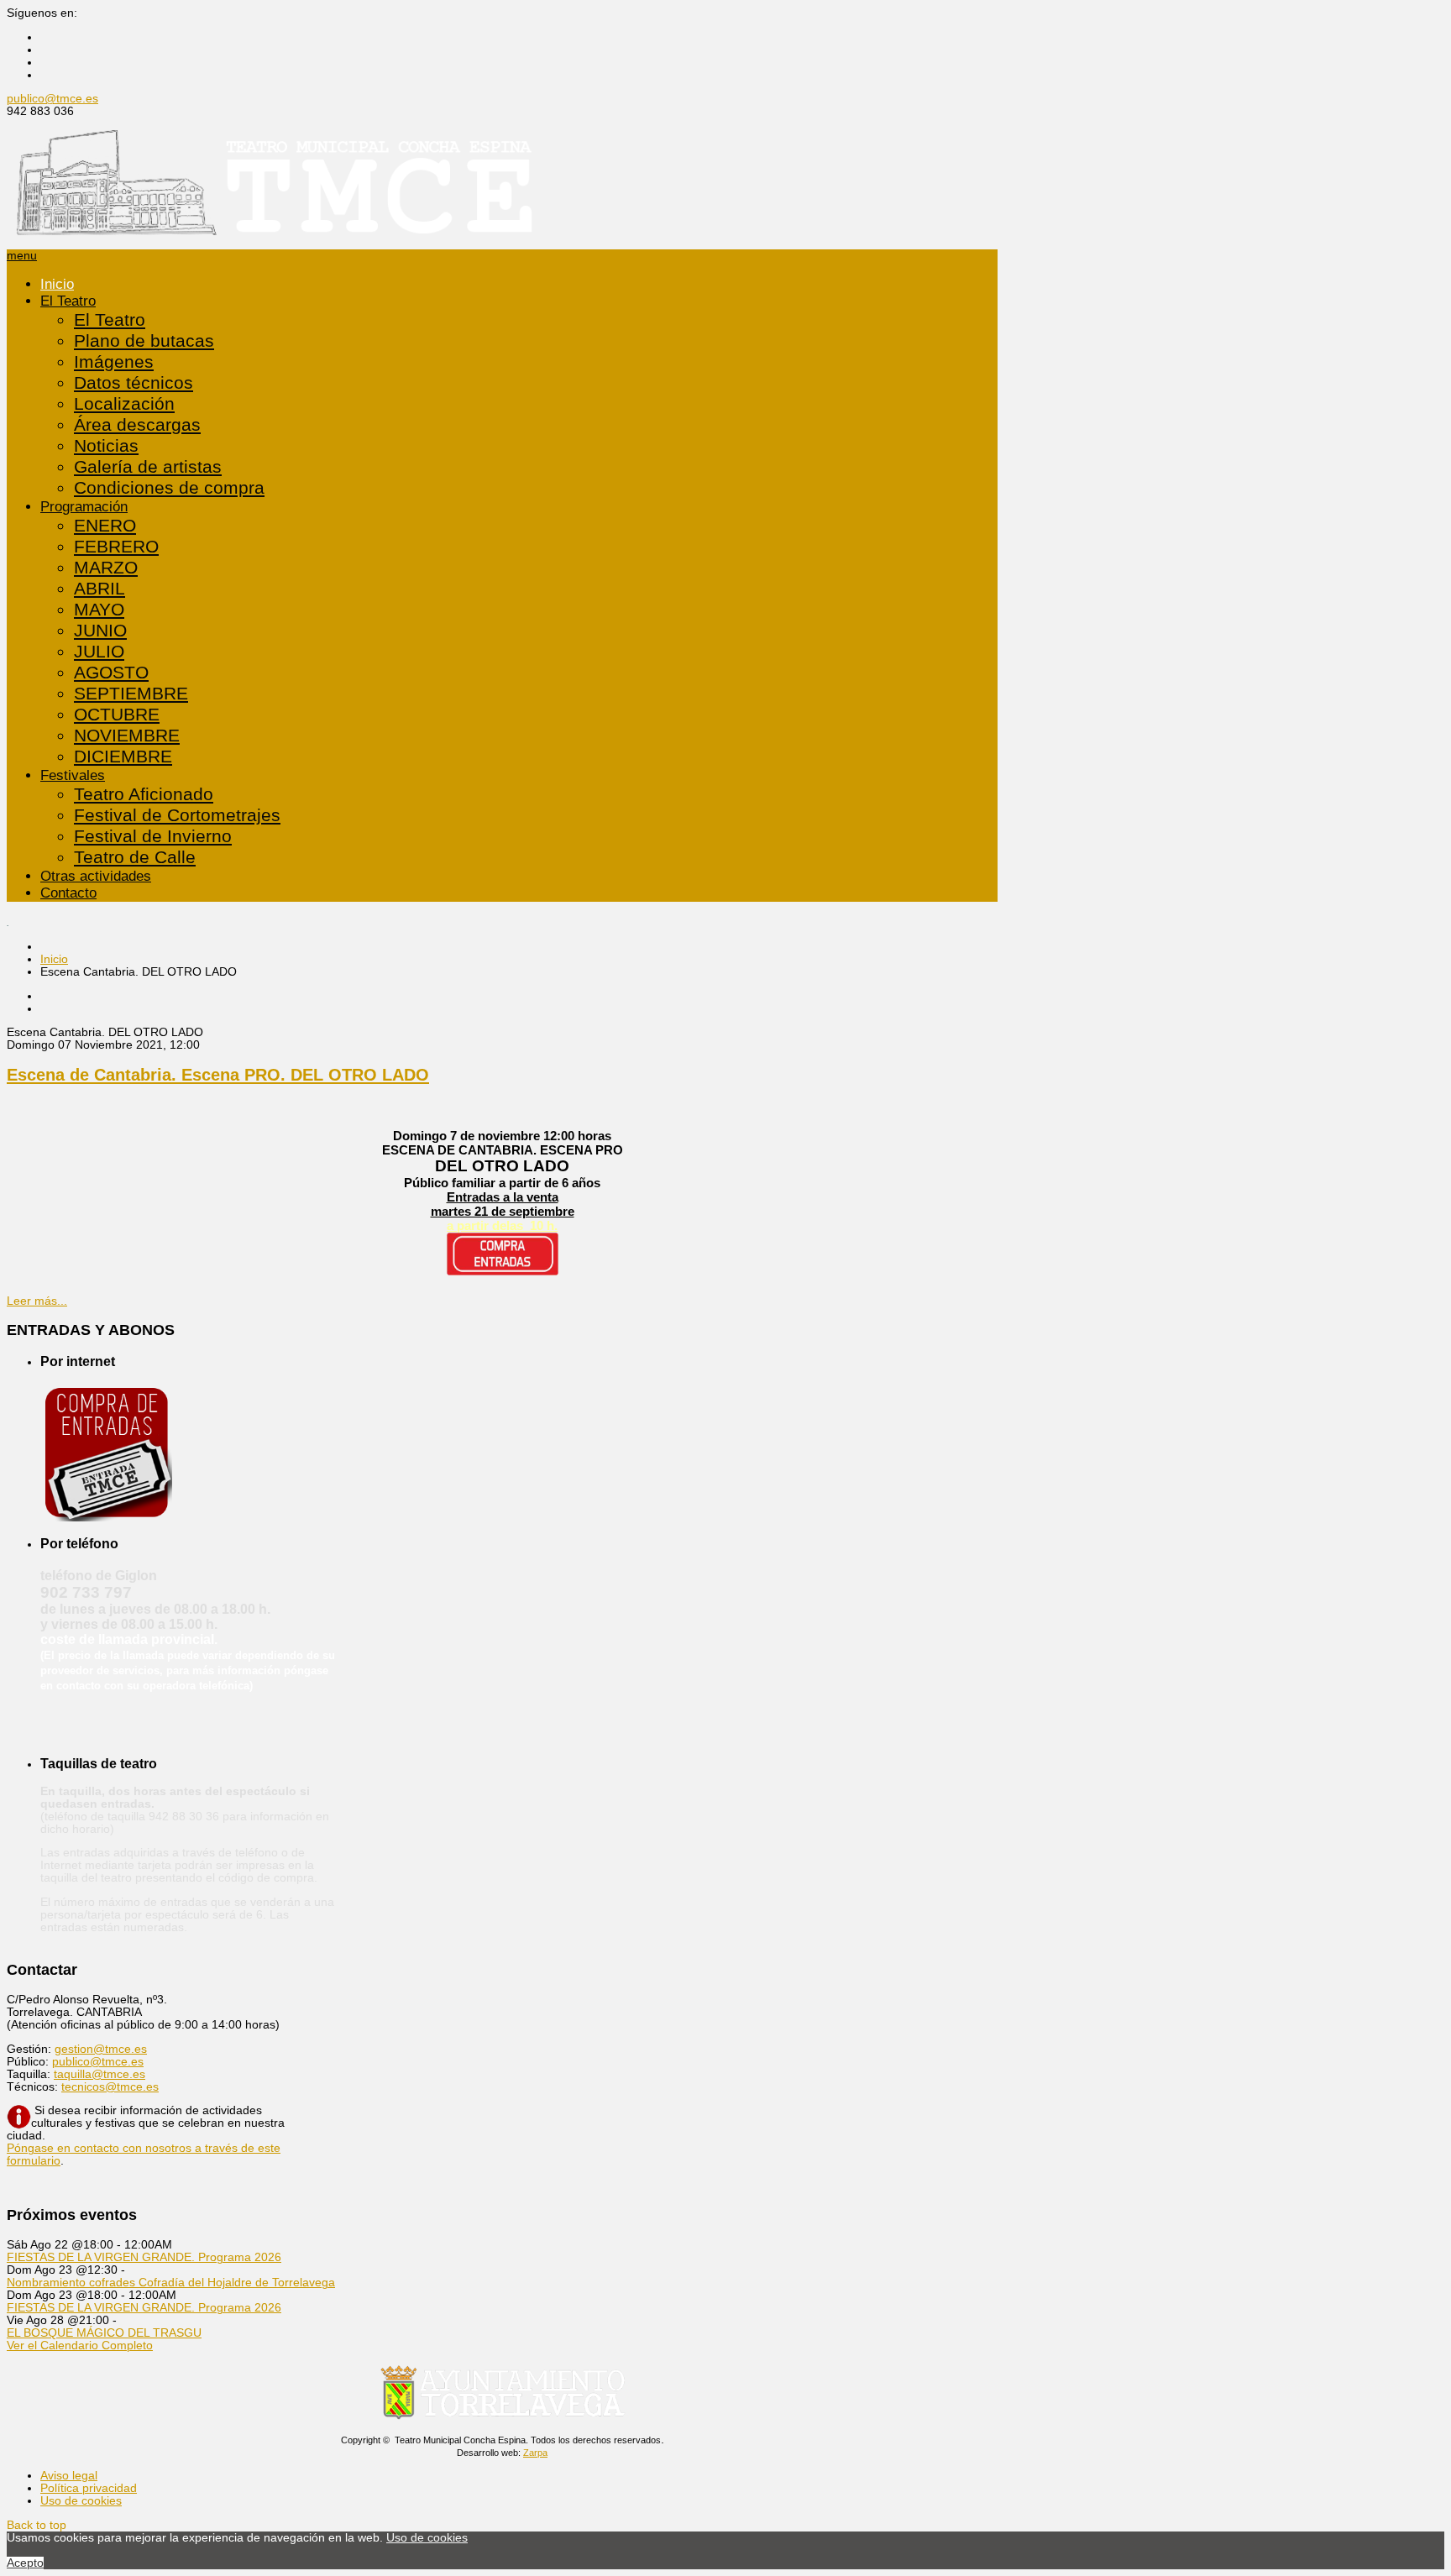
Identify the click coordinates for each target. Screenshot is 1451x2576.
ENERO (105, 526)
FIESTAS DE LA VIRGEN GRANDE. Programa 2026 (144, 2257)
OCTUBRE (117, 715)
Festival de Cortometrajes (177, 815)
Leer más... (37, 1301)
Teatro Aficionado (144, 794)
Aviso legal (69, 2476)
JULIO (99, 652)
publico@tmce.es (52, 99)
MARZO (106, 568)
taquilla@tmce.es (100, 2074)
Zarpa (535, 2453)
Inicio (57, 284)
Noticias (106, 446)
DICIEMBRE (123, 757)
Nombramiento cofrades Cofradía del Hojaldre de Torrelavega (171, 2283)
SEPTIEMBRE (131, 694)
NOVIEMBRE (127, 736)
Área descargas (137, 425)
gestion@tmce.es (101, 2049)
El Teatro (68, 301)
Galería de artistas (148, 467)
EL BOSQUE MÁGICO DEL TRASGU (104, 2333)
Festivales (73, 775)
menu (22, 256)
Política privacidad (89, 2488)
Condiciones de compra (169, 488)
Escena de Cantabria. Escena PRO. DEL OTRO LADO (218, 1075)
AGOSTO (111, 673)
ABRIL (100, 589)
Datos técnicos (134, 383)
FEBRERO (116, 547)
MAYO (99, 610)
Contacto (68, 893)
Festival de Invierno (153, 836)
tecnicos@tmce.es (110, 2087)
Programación (84, 507)
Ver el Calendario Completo (80, 2346)
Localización (124, 404)
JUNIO (100, 631)
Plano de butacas (144, 341)
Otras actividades (96, 876)
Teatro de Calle (135, 857)
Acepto (25, 2563)
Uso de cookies (81, 2501)
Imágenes (114, 362)
